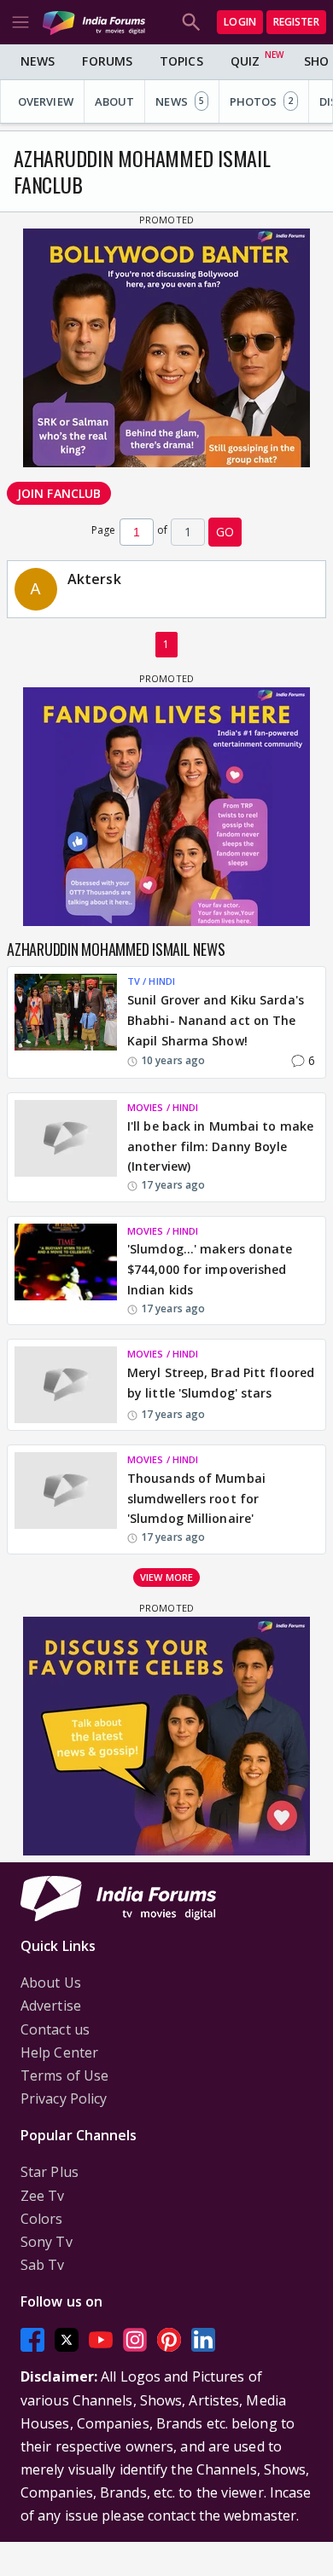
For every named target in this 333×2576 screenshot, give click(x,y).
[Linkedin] (203, 2340)
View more (166, 1577)
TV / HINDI (151, 981)
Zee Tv (43, 2196)
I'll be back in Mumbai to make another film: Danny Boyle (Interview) (220, 1146)
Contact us (55, 2029)
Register (296, 22)
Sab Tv (43, 2265)
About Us (51, 1983)
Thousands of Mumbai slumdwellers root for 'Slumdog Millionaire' (196, 1499)
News (38, 61)
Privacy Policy (64, 2098)
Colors (42, 2219)
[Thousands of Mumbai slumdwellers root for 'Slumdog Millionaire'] (66, 1499)
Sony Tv (47, 2242)
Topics (181, 61)
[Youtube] (101, 2340)
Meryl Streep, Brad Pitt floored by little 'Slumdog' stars (221, 1383)
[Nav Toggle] (20, 22)
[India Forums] (94, 22)
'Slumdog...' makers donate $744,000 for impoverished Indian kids (210, 1269)
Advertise (51, 2006)
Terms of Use (64, 2075)
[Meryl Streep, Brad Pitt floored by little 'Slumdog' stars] (66, 1385)
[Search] (191, 22)
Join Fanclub (59, 493)
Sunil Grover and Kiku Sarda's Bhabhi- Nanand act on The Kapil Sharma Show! (216, 1020)
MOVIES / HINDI (163, 1107)
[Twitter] (67, 2340)
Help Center (59, 2052)
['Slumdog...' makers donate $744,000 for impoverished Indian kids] (66, 1271)
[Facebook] (32, 2340)
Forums (107, 61)
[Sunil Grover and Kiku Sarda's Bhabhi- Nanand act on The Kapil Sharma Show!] (66, 1022)
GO (225, 532)
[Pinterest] (169, 2340)
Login (240, 22)
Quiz (245, 61)
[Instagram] (135, 2340)
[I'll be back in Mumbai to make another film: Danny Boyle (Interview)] (66, 1147)
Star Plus (50, 2172)
